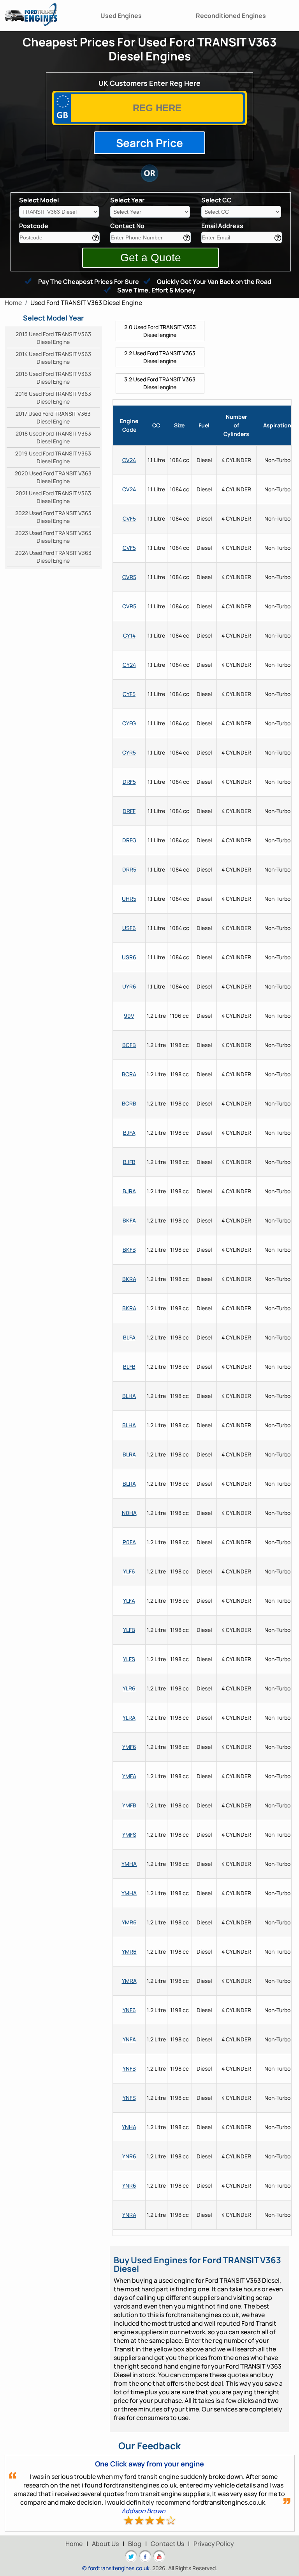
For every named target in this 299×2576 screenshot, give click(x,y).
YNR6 (129, 2156)
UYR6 (129, 986)
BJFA (129, 1133)
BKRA (129, 1279)
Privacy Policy (214, 2544)
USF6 (129, 928)
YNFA (129, 2039)
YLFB (129, 1630)
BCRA (129, 1074)
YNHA (129, 2127)
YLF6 (129, 1571)
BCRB (129, 1103)
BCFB (129, 1045)
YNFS (129, 2098)
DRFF (129, 811)
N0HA (129, 1513)
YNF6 (129, 2010)
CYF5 (129, 694)
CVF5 (129, 518)
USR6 (129, 957)
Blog (135, 2544)
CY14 (129, 635)
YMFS (129, 1835)
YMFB (129, 1805)
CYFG (129, 723)
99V (129, 1016)
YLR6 (129, 1688)
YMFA (129, 1776)
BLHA (129, 1396)
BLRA (129, 1454)
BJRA (129, 1191)
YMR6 (129, 1922)
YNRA (129, 2215)
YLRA (129, 1718)
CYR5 (129, 752)
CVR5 (129, 577)
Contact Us (167, 2544)
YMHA (129, 1864)
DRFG (129, 840)
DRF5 (129, 782)
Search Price (149, 143)
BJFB (129, 1162)
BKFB (129, 1250)
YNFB (129, 2068)
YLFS (129, 1659)
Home (74, 2544)
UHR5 (129, 899)
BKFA (129, 1220)
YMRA (129, 1981)
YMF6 (129, 1747)
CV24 (129, 460)
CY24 (129, 665)
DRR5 (129, 869)
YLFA (129, 1601)
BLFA (129, 1337)
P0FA (129, 1542)
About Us (105, 2544)
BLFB (129, 1367)
